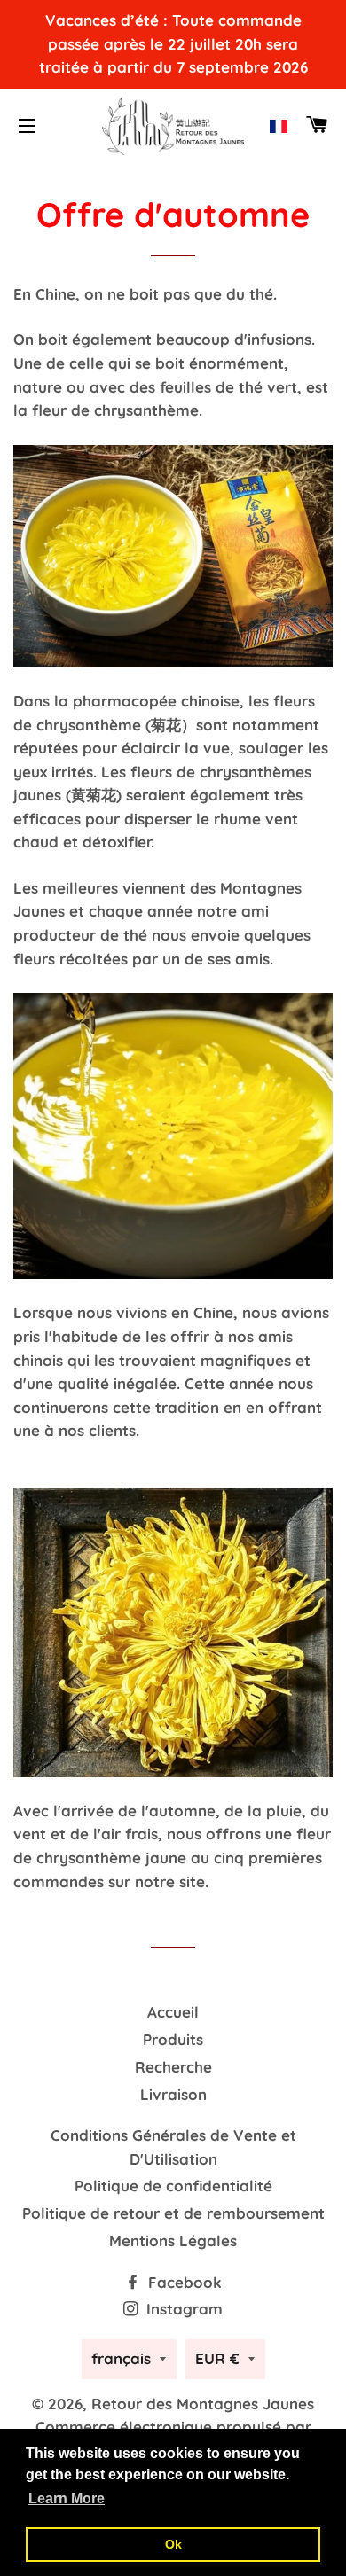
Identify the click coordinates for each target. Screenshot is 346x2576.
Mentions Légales (173, 2240)
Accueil (173, 2012)
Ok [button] (173, 2544)
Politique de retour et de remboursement (173, 2213)
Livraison (173, 2094)
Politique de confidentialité (173, 2186)
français (121, 2358)
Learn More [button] (67, 2498)
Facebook (183, 2282)
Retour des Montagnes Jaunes (203, 2404)
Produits (173, 2039)
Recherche (173, 2067)
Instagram (182, 2309)
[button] (279, 126)
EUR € (217, 2358)
